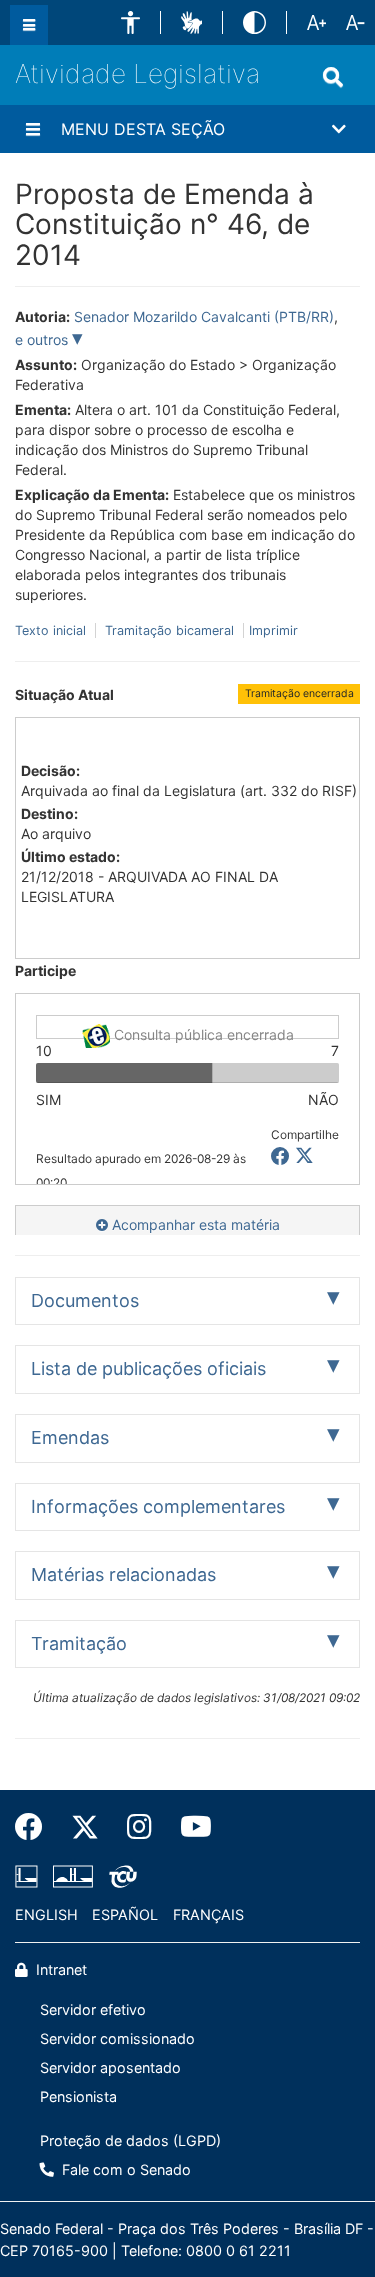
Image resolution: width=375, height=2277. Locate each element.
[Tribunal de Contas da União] (119, 1876)
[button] (130, 22)
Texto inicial (52, 630)
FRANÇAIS (208, 1914)
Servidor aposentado (110, 2067)
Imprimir (273, 630)
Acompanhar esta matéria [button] (194, 1224)
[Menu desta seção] (33, 129)
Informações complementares (158, 1506)
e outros (43, 339)
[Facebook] (36, 1827)
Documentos (85, 1300)
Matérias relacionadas (123, 1574)
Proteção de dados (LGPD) (130, 2140)
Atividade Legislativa (137, 73)
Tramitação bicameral (169, 630)
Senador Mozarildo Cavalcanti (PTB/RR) (204, 316)
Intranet (59, 1969)
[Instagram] (139, 1827)
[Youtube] (189, 1827)
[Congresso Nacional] (73, 1876)
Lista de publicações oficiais (148, 1368)
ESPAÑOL (125, 1914)
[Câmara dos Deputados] (30, 1876)
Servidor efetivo (93, 2009)
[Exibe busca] (333, 77)
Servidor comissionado (117, 2038)
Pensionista (78, 2096)
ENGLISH (46, 1914)
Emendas (70, 1437)
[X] (304, 1156)
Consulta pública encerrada (202, 1032)
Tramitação (79, 1643)
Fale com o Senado (124, 2169)
